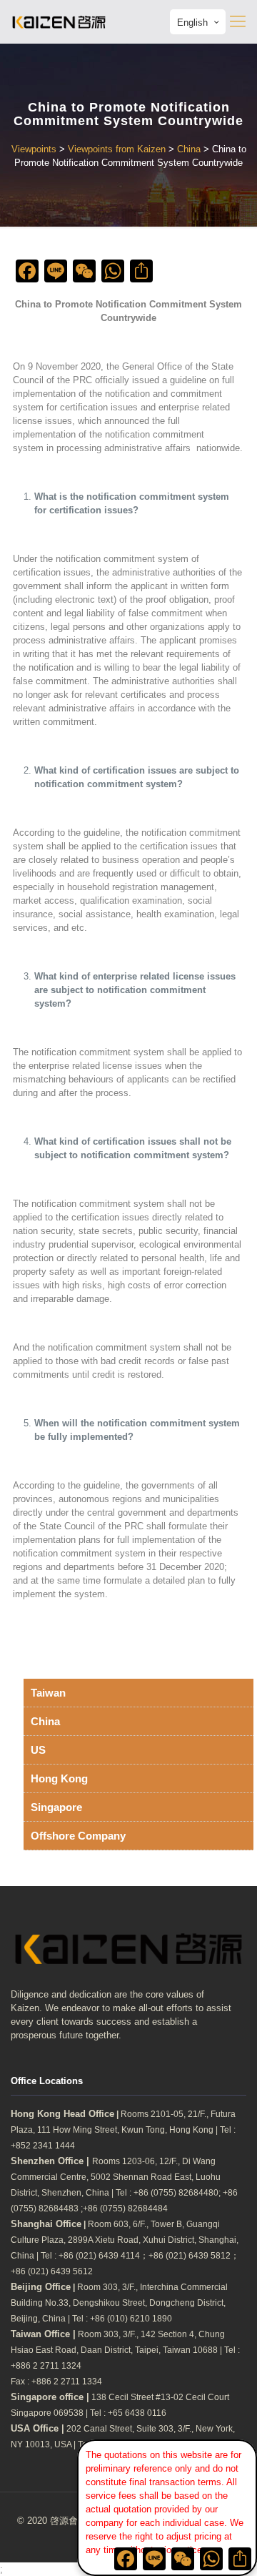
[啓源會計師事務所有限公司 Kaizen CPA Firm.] (59, 21)
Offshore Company (78, 1836)
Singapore (56, 1807)
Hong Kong (59, 1778)
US (38, 1750)
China (45, 1721)
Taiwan (48, 1693)
